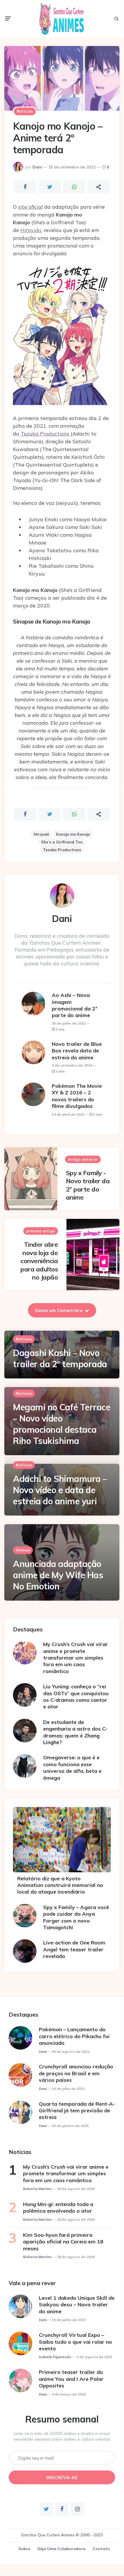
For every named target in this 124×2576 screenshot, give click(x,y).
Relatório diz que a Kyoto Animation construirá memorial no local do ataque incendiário (60, 1885)
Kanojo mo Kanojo (73, 834)
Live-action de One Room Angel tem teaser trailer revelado (74, 1949)
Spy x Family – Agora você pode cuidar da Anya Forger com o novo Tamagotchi (76, 1917)
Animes (23, 1550)
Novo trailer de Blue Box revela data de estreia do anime (77, 1051)
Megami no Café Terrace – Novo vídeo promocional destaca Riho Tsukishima (62, 1424)
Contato (101, 2549)
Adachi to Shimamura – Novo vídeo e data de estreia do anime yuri (60, 1490)
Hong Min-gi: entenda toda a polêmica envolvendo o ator (58, 2207)
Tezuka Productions (45, 434)
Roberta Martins (37, 2189)
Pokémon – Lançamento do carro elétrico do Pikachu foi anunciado (74, 2036)
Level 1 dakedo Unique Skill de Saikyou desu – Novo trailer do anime (77, 2305)
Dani (37, 167)
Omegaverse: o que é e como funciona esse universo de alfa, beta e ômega (72, 1767)
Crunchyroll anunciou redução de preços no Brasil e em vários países (76, 2073)
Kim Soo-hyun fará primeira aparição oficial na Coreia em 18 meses (63, 2242)
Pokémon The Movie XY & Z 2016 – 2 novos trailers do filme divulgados (77, 1096)
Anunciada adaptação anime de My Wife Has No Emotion (58, 1575)
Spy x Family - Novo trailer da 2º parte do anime (88, 1185)
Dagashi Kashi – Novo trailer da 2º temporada (60, 1358)
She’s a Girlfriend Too (62, 842)
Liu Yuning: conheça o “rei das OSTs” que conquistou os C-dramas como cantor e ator (76, 1696)
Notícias (25, 111)
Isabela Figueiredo (55, 2357)
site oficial (30, 207)
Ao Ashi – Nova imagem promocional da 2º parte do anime (75, 1005)
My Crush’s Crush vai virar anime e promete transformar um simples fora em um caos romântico (76, 1658)
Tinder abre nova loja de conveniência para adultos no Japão (39, 1261)
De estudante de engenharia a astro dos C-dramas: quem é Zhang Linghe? (75, 1732)
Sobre (24, 2549)
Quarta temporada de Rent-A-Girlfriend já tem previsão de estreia (77, 2111)
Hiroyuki (31, 230)
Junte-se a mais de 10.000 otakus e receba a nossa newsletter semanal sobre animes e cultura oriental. (62, 2436)
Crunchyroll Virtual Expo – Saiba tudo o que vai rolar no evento (75, 2342)
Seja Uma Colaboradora (61, 2549)
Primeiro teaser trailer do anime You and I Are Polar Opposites (71, 2379)
